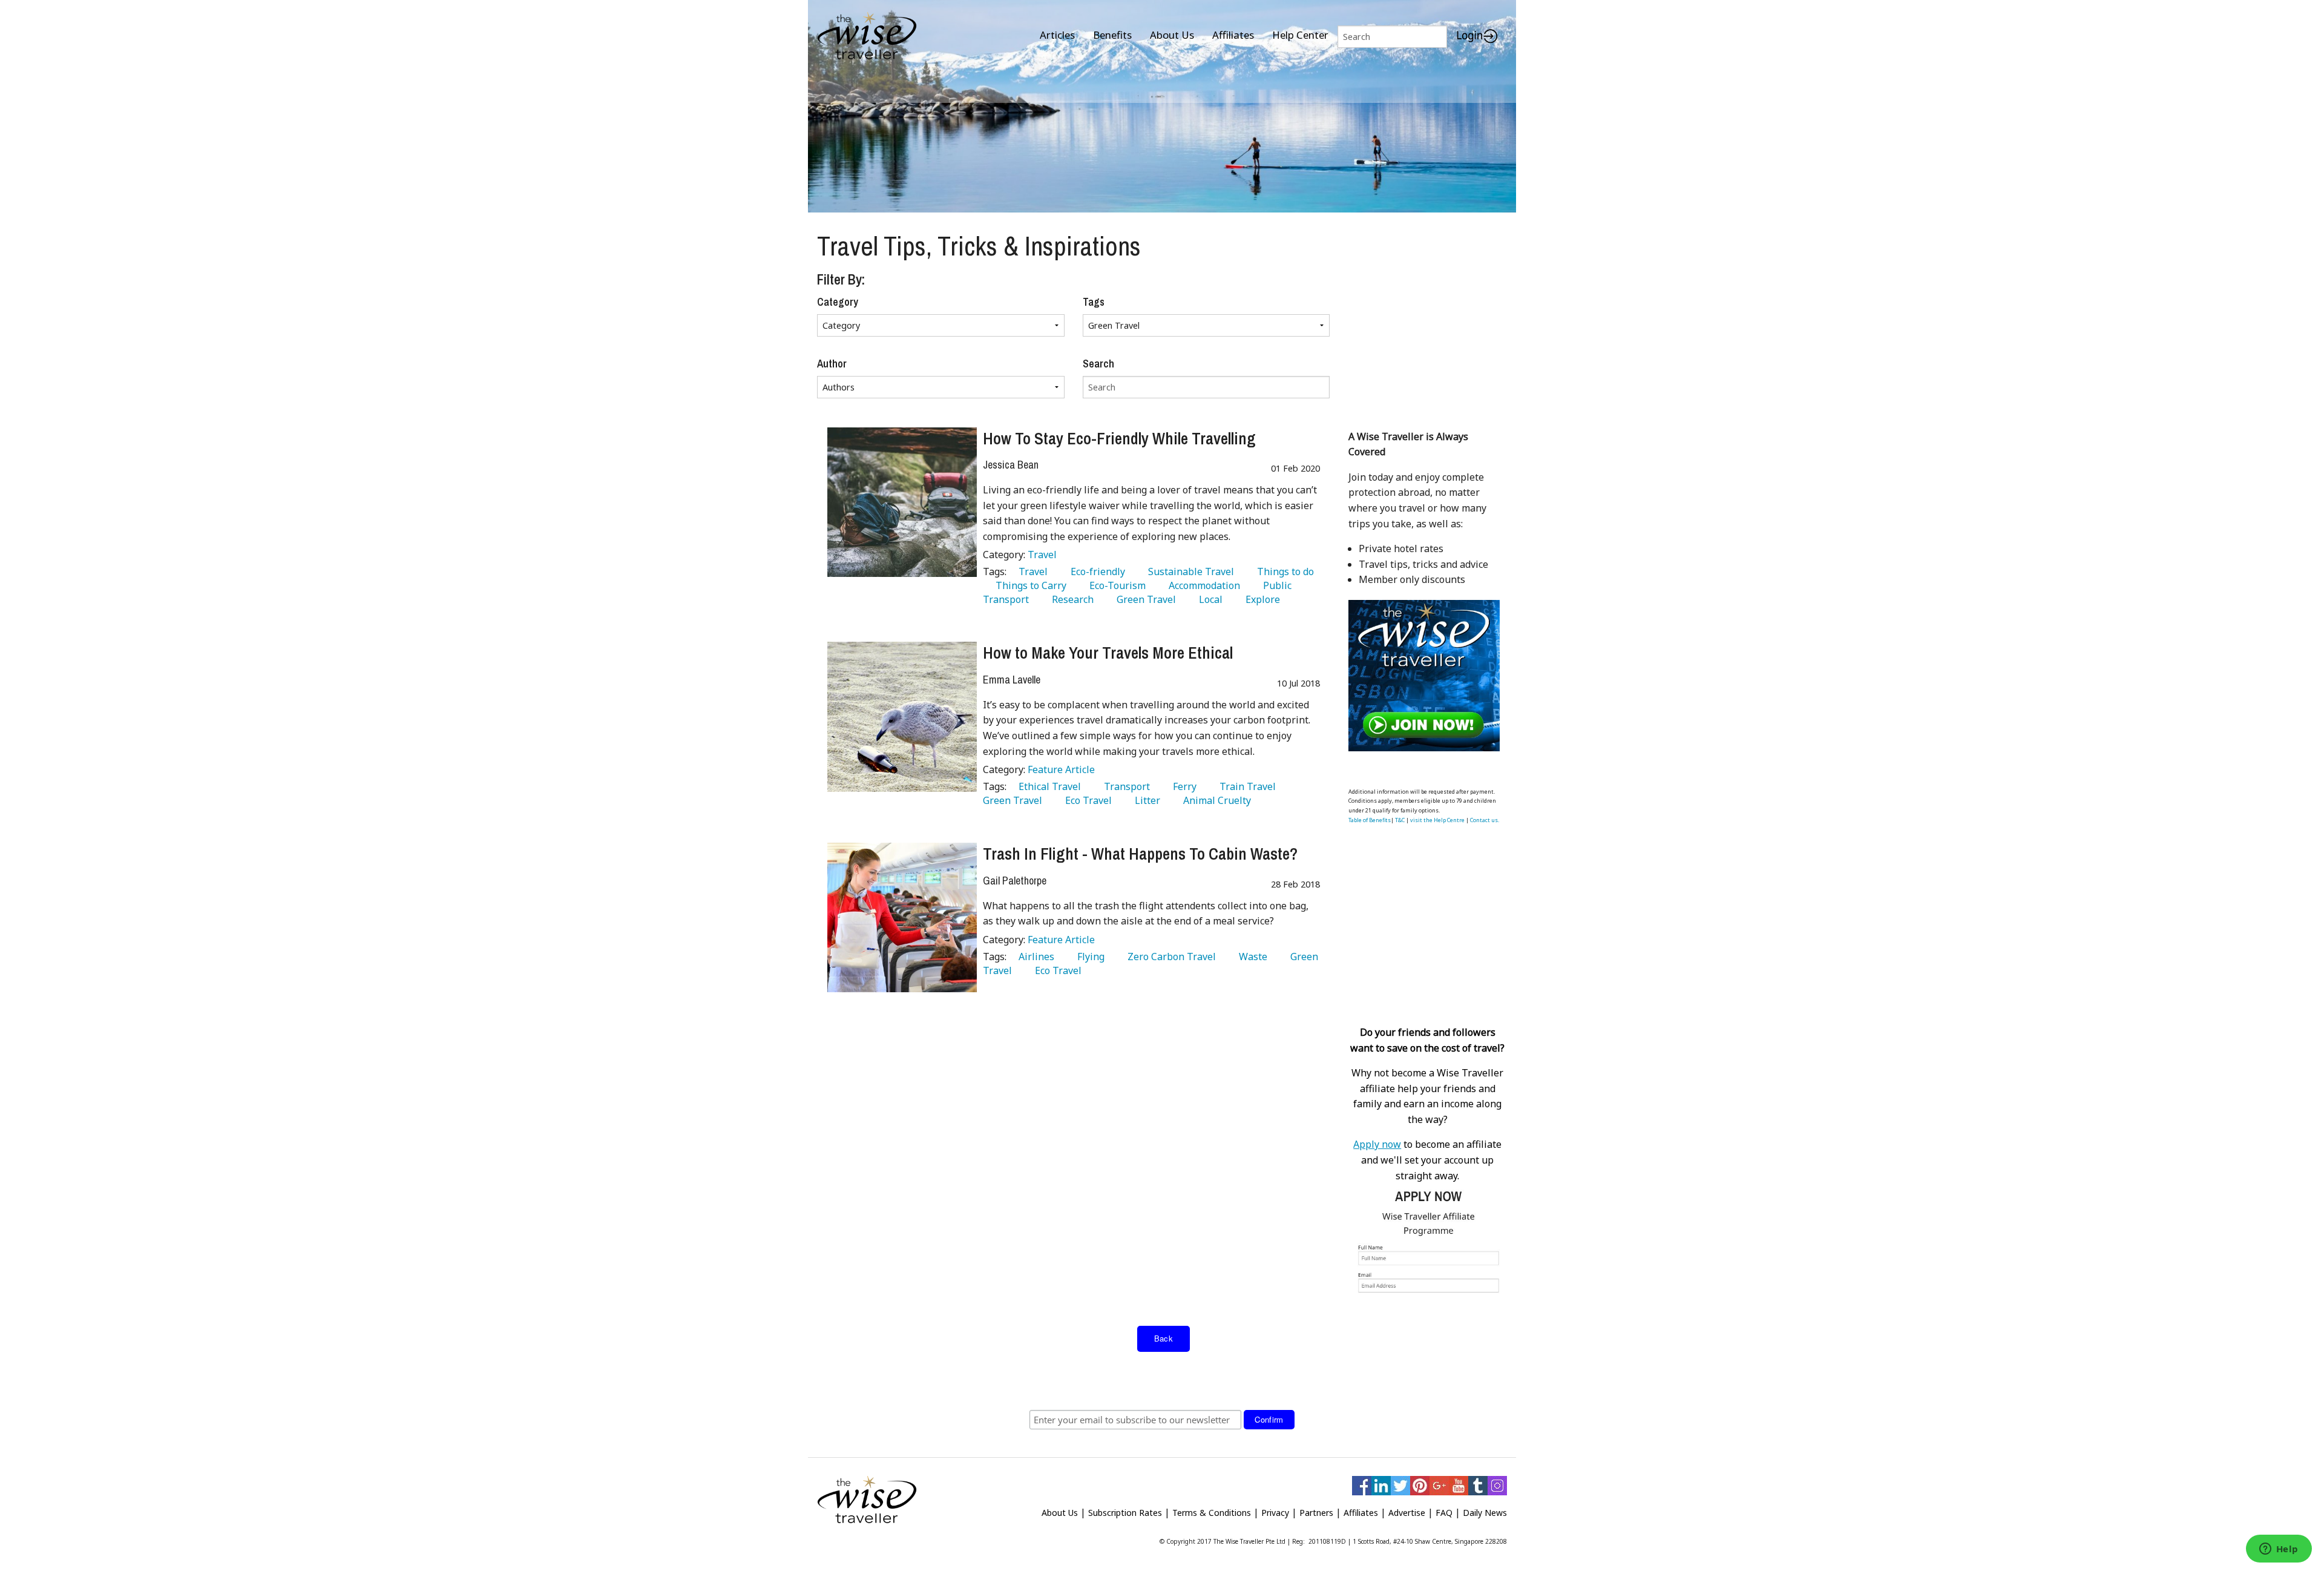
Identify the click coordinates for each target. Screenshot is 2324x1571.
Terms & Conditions (1212, 1513)
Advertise (1407, 1513)
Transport (1124, 786)
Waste (1251, 957)
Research (1070, 599)
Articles (1057, 35)
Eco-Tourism (1115, 585)
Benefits (1112, 35)
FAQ (1444, 1513)
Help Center (1300, 35)
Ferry (1182, 786)
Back (1164, 1338)
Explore (1260, 599)
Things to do (1283, 571)
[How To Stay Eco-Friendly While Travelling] (902, 502)
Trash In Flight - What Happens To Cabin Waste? (1140, 854)
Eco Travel (1086, 800)
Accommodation (1202, 585)
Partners (1316, 1513)
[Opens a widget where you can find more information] (2279, 1550)
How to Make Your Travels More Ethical (1108, 653)
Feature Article (1061, 769)
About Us (1172, 35)
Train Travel (1245, 786)
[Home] (867, 37)
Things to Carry (1029, 585)
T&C (1400, 820)
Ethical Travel (1047, 786)
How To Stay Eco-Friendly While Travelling (1119, 438)
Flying (1088, 957)
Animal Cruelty (1215, 800)
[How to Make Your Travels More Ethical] (902, 716)
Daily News (1485, 1513)
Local (1208, 599)
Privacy (1275, 1513)
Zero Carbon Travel (1169, 957)
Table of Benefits (1370, 820)
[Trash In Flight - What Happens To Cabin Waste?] (902, 917)
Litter (1145, 800)
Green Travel (1144, 599)
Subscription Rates (1125, 1513)
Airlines (1034, 957)
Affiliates (1233, 35)
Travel (1042, 555)
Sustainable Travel (1189, 571)
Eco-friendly (1095, 571)
